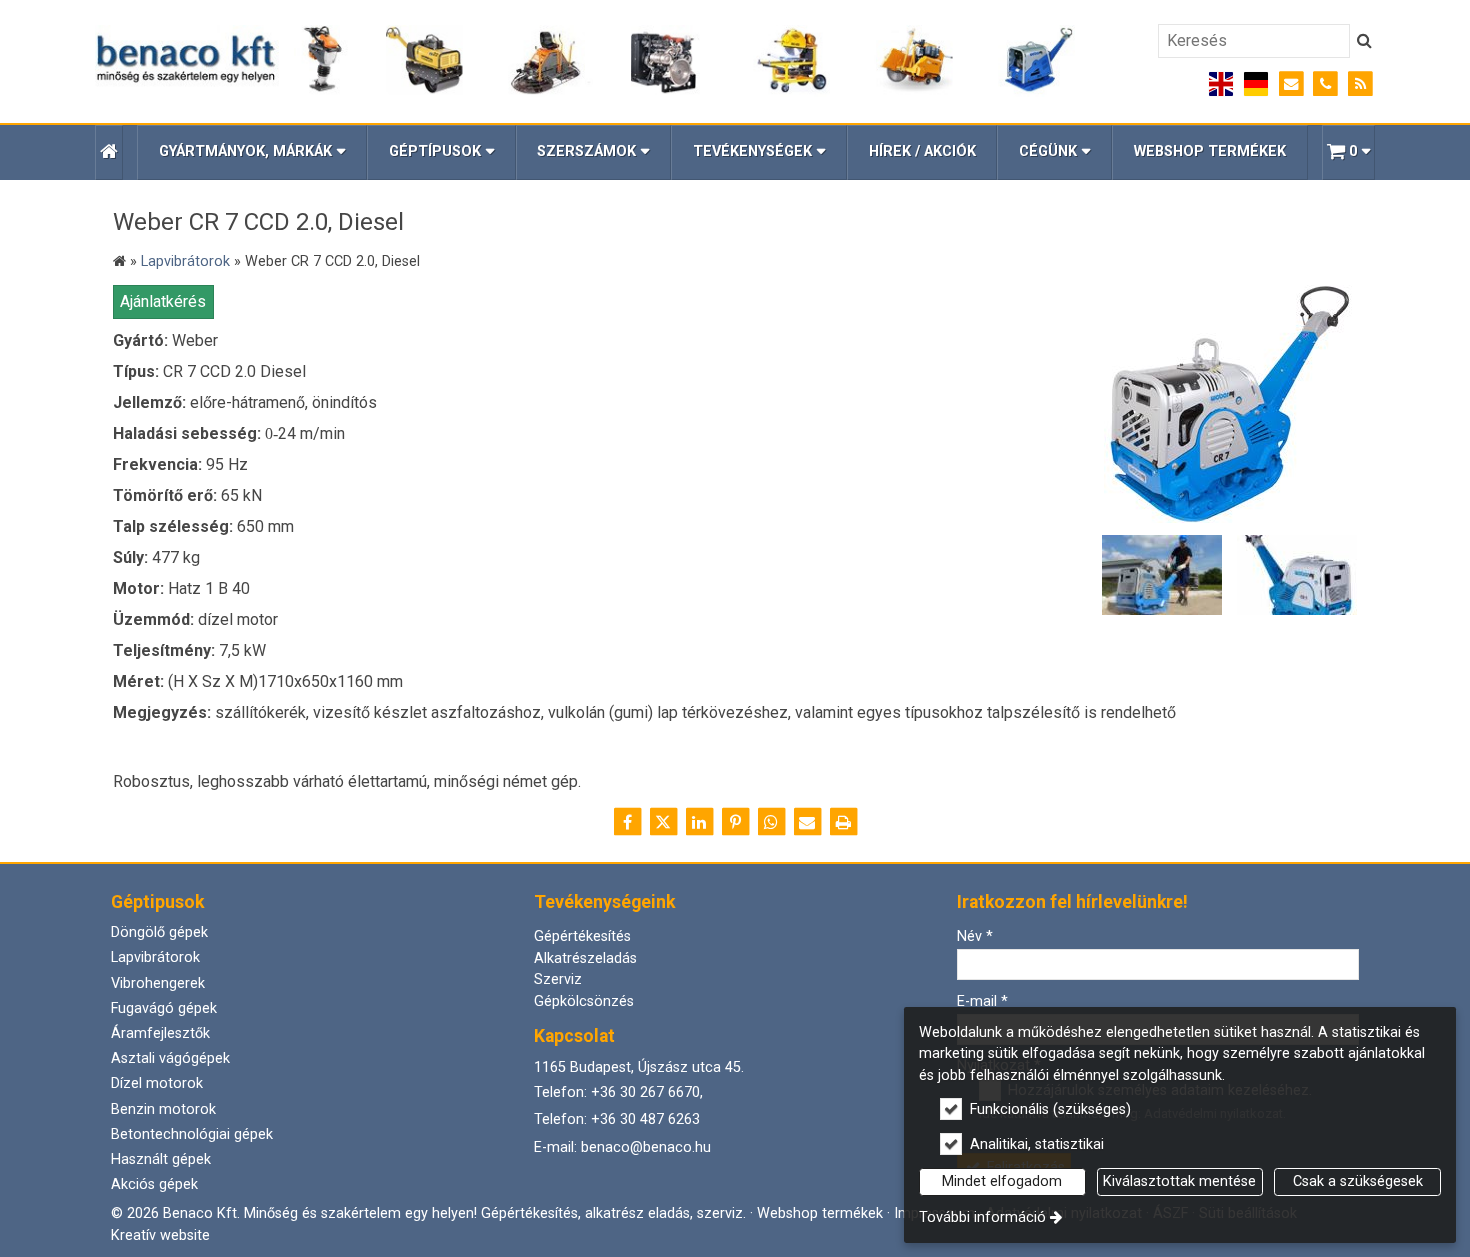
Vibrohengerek (158, 983)
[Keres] (1364, 41)
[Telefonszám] (1325, 84)
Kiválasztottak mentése (1179, 1181)
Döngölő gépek (159, 932)
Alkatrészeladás (585, 958)
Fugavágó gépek (164, 1008)
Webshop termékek (820, 1213)
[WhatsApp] (771, 822)
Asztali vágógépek (170, 1058)
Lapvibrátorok (155, 957)
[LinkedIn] (699, 822)
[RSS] (1360, 84)
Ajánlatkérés (163, 301)
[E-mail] (1291, 84)
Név (975, 936)
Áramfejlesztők (160, 1033)
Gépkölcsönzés (584, 1001)
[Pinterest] (735, 822)
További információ (982, 1217)
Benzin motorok (163, 1109)
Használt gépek (161, 1159)
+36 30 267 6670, (647, 1092)
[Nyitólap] (585, 61)
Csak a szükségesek (1358, 1181)
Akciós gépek (154, 1184)
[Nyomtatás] (843, 822)
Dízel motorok (157, 1083)
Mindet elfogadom (1002, 1181)
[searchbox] (1254, 41)
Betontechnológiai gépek (192, 1134)
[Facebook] (627, 822)
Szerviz (558, 979)
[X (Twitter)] (663, 822)
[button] (1348, 152)
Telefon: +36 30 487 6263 (617, 1119)
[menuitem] (109, 152)
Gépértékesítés (582, 936)
